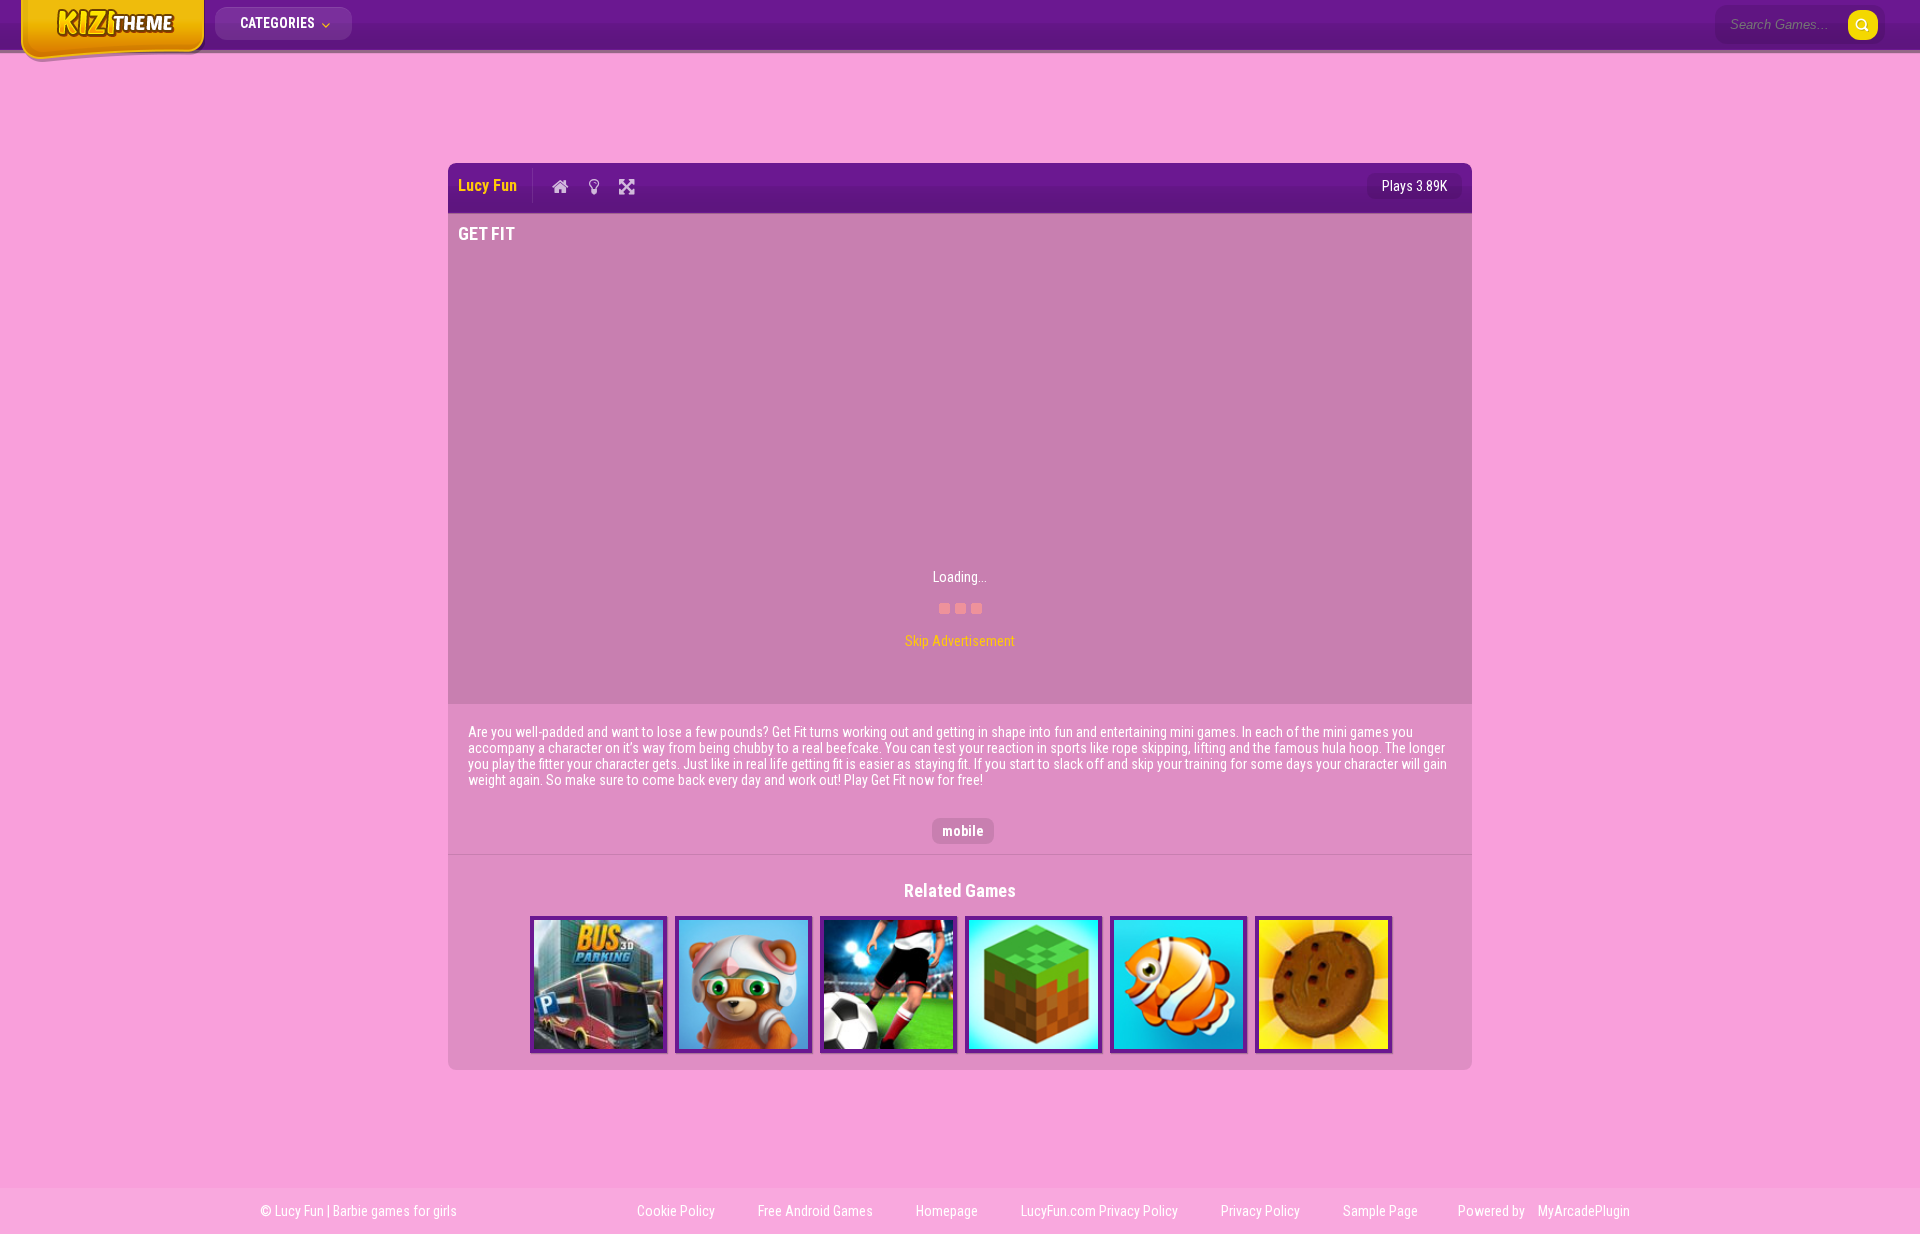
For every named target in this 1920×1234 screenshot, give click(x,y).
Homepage (947, 1211)
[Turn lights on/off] (593, 186)
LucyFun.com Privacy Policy (1099, 1211)
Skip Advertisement (960, 641)
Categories (279, 23)
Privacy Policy (1260, 1211)
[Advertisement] (960, 105)
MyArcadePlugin (1584, 1211)
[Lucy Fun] (112, 58)
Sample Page (1380, 1211)
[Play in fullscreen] (626, 186)
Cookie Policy (676, 1211)
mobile (963, 831)
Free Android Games (815, 1211)
